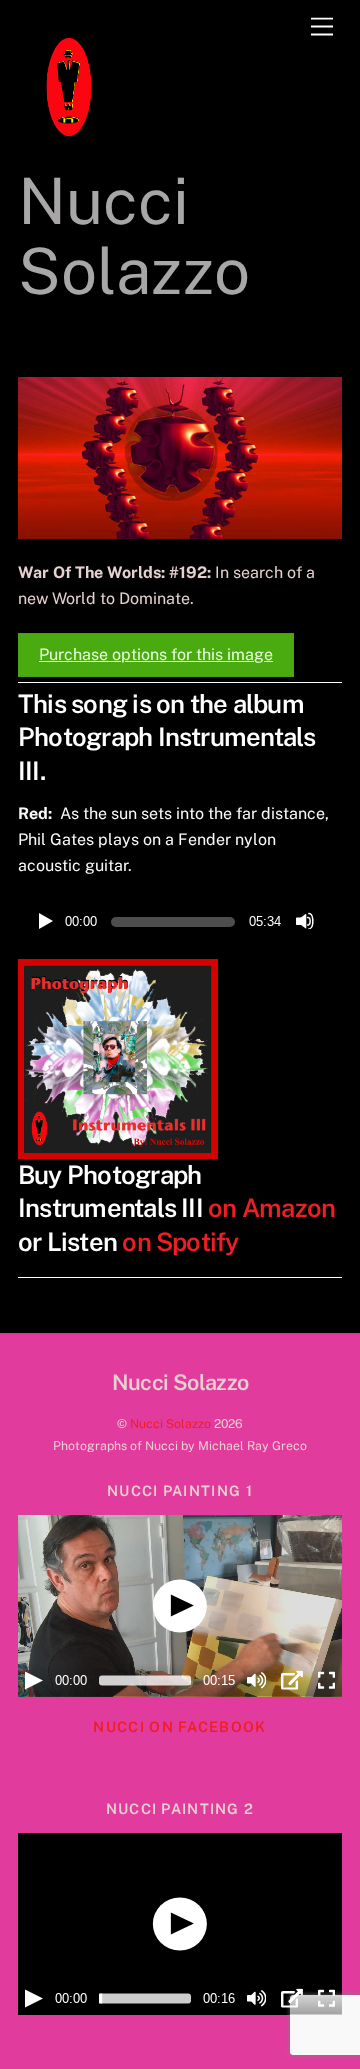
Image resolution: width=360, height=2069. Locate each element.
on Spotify (180, 1242)
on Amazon (271, 1208)
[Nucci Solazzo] (68, 146)
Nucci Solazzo (170, 1423)
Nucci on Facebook (179, 1726)
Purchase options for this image (156, 654)
